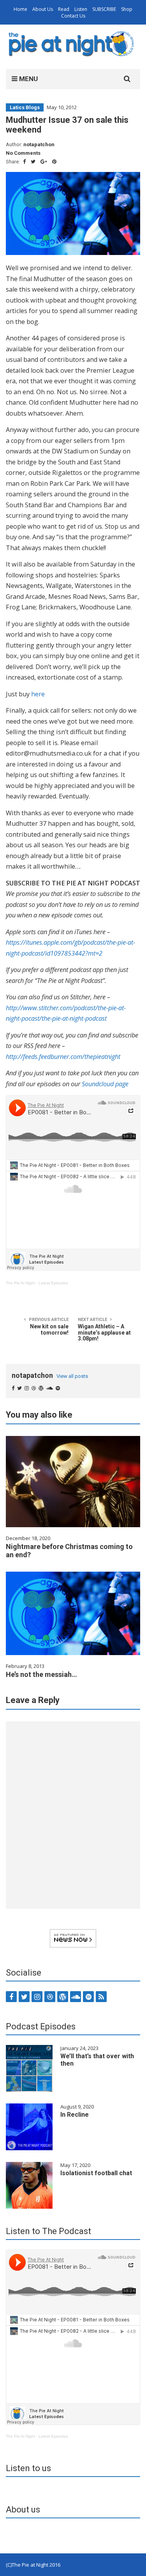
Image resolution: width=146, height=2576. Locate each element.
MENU (28, 79)
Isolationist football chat (96, 2173)
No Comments (23, 153)
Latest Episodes (53, 1283)
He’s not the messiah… (41, 1674)
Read (64, 9)
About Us (43, 9)
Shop (127, 9)
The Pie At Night (20, 1283)
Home (20, 9)
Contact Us (73, 16)
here (38, 694)
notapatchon (39, 144)
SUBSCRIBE (104, 9)
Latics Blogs (25, 107)
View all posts (72, 1376)
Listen (81, 9)
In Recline (75, 2115)
